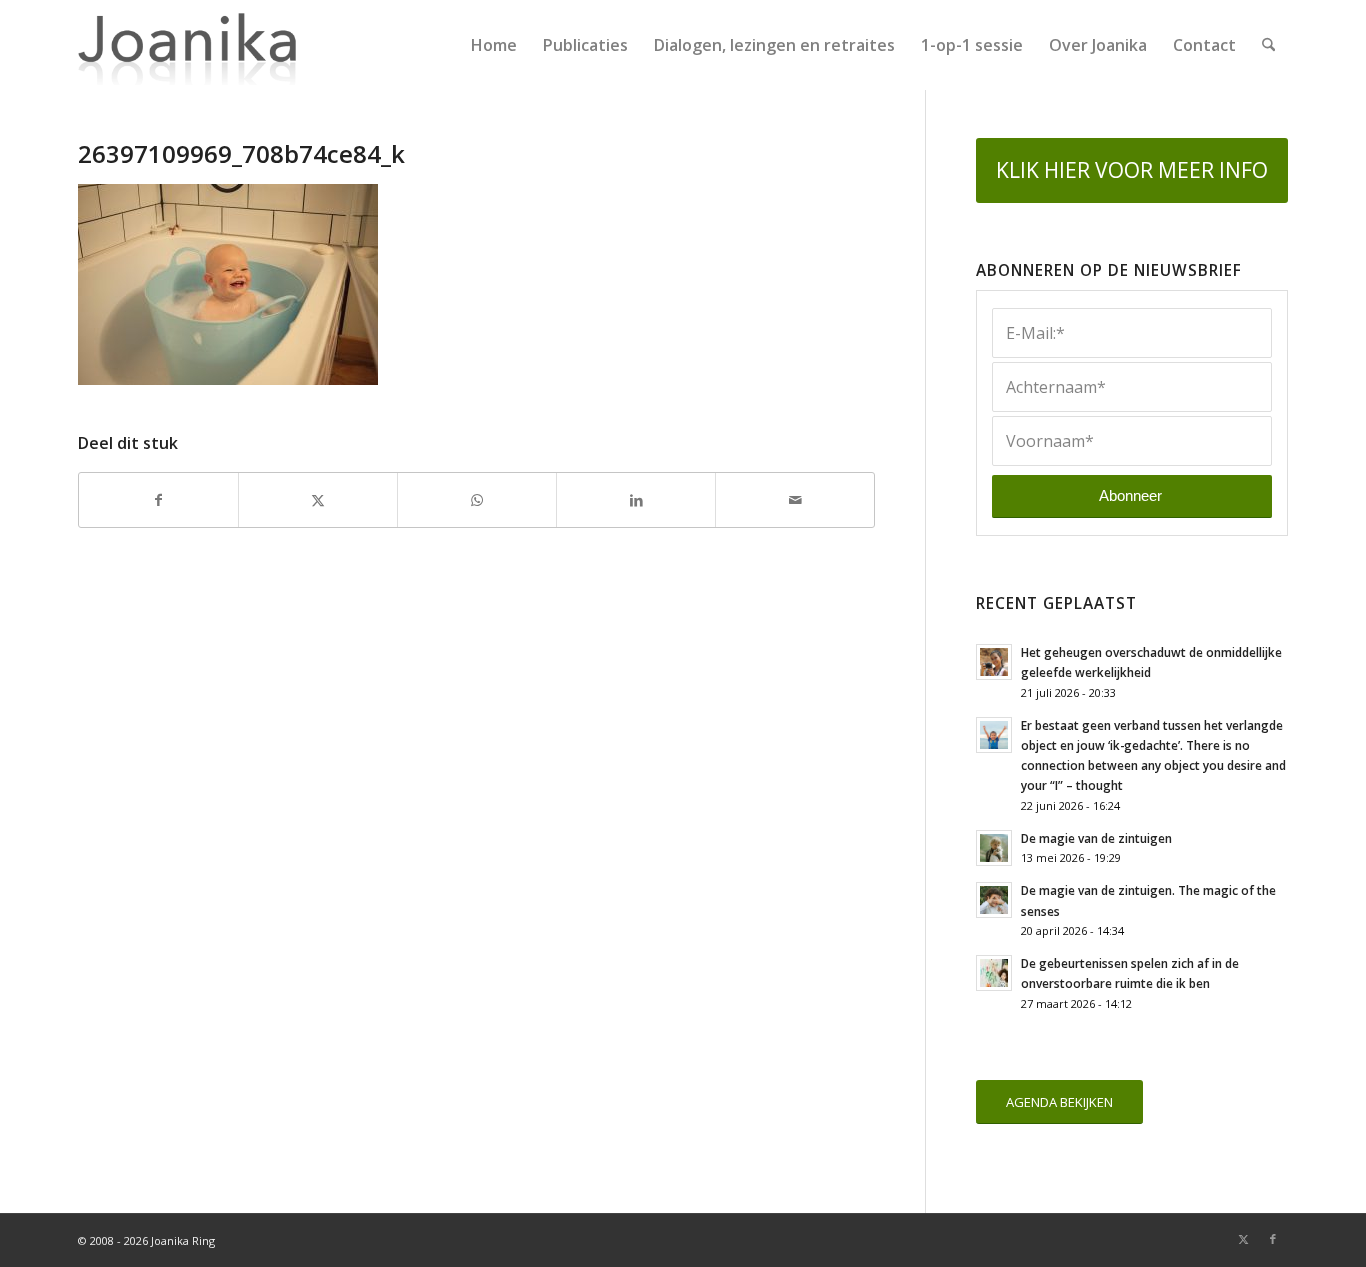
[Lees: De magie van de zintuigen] (994, 848)
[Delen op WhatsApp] (477, 500)
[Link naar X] (1243, 1239)
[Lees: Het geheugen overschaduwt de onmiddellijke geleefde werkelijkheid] (994, 662)
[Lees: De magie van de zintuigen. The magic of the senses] (994, 900)
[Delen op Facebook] (158, 500)
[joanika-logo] (187, 45)
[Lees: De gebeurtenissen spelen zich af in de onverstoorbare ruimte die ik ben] (994, 973)
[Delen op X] (318, 500)
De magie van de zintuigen (1096, 838)
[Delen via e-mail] (795, 500)
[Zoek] (1268, 45)
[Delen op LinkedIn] (636, 500)
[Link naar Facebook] (1273, 1239)
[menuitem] (494, 45)
